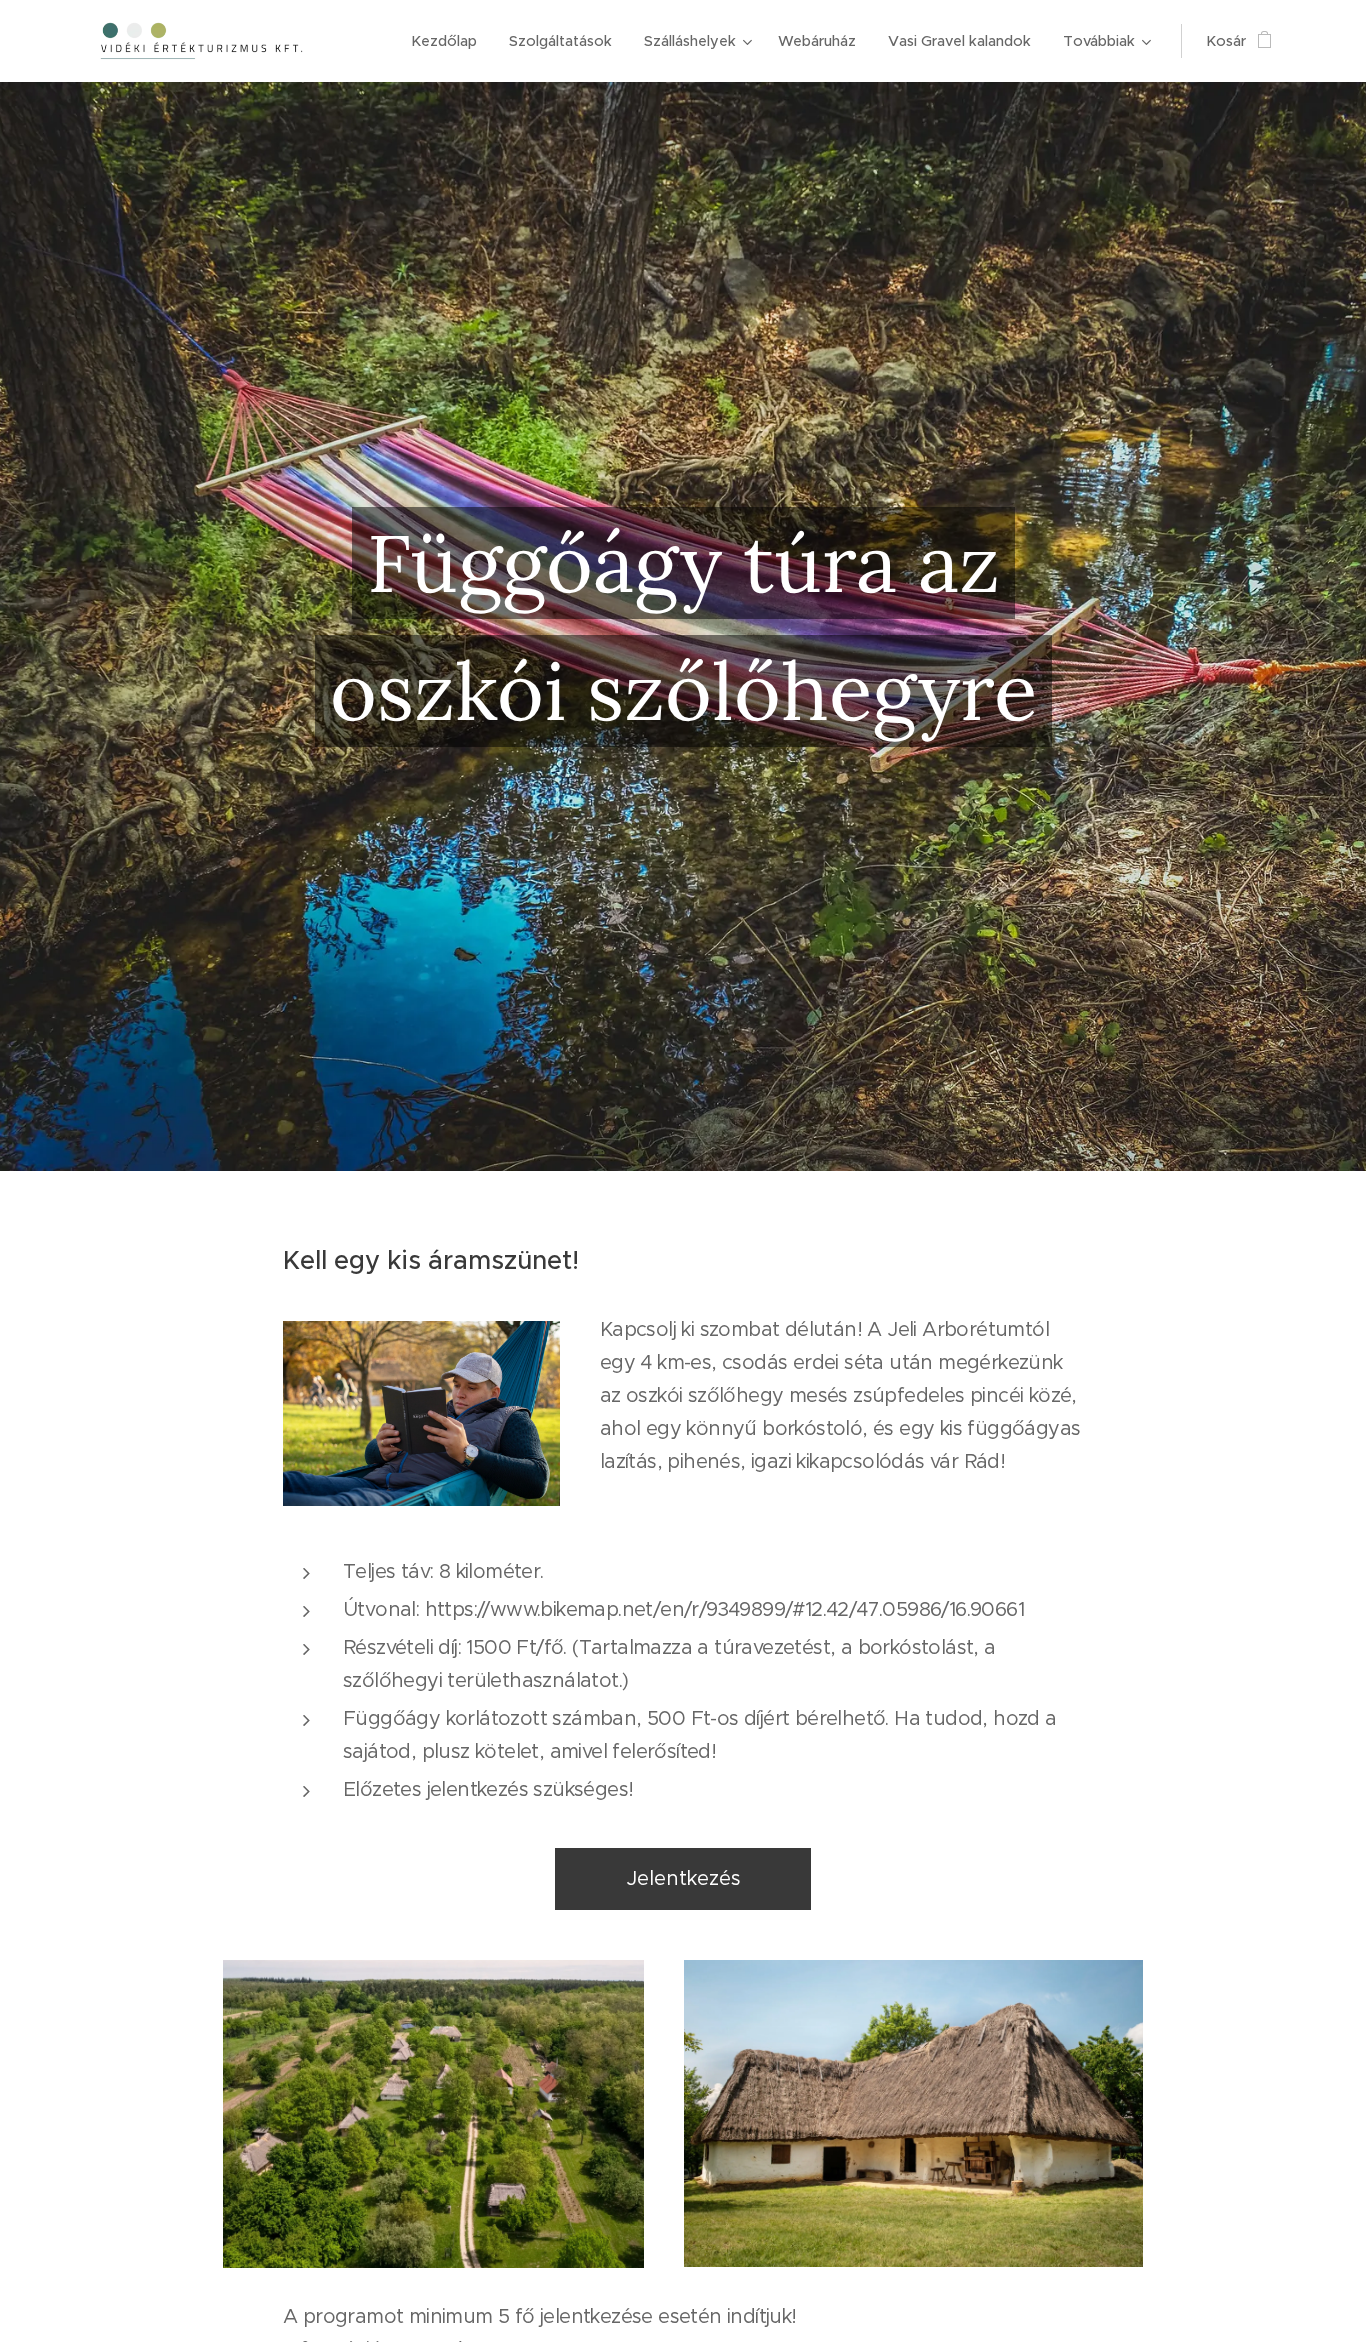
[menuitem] (449, 41)
